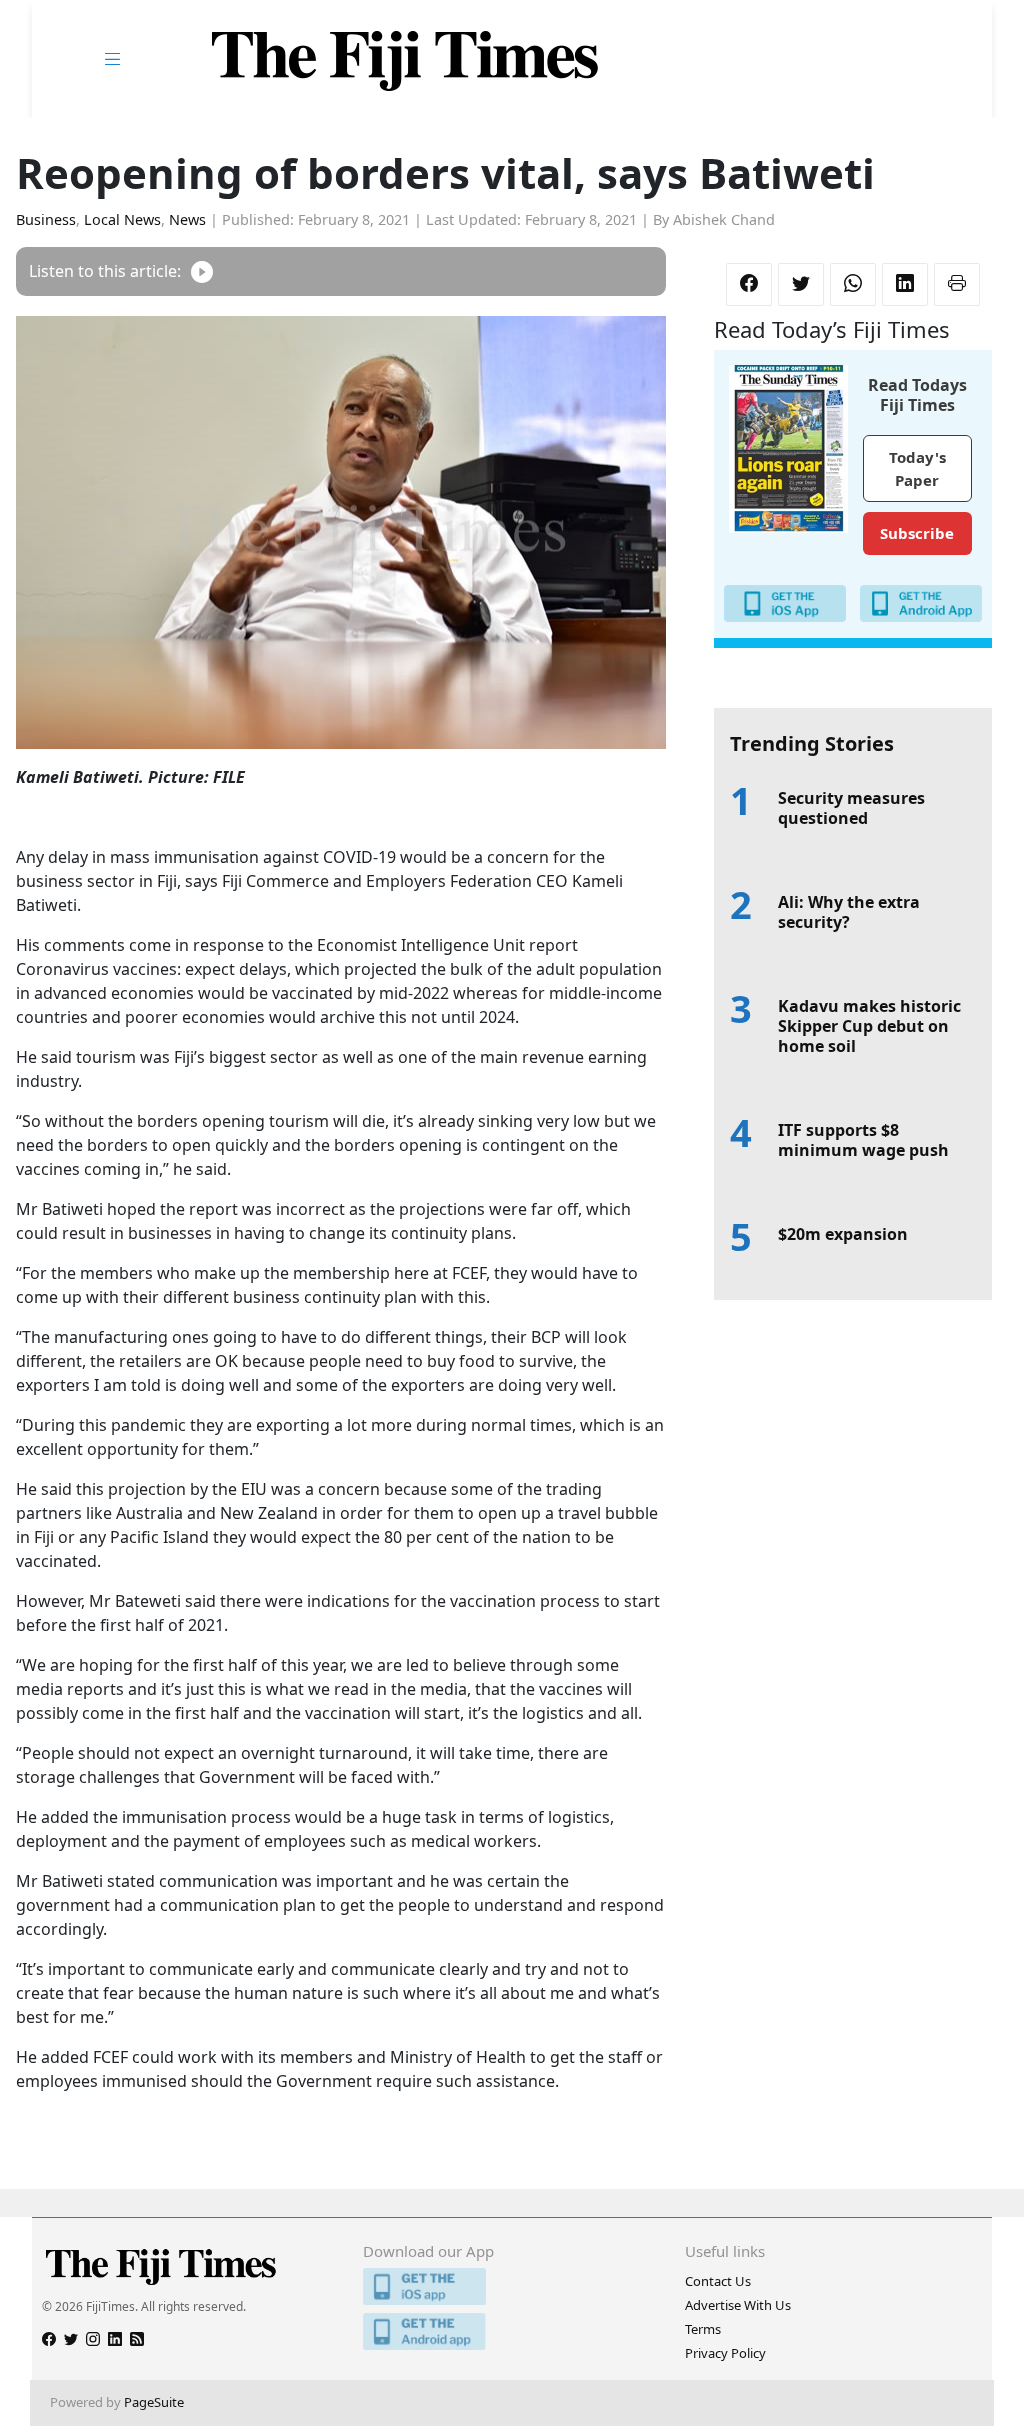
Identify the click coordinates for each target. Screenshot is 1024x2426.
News (187, 219)
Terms (703, 2329)
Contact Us (718, 2281)
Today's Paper (917, 468)
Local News (122, 219)
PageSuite (154, 2402)
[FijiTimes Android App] (511, 2331)
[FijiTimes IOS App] (511, 2286)
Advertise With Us (738, 2305)
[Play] (202, 271)
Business (46, 219)
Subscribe (917, 533)
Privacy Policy (725, 2353)
